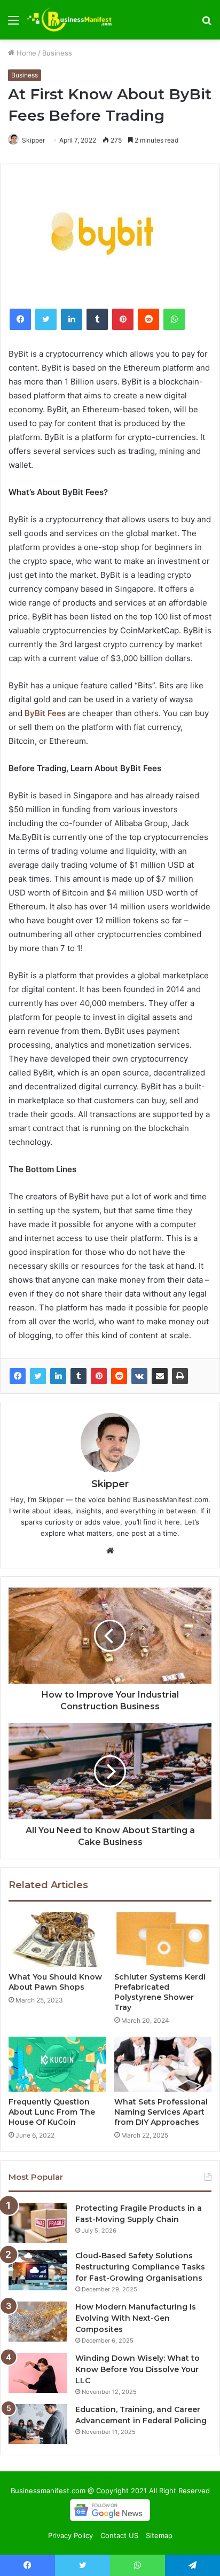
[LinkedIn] (58, 1376)
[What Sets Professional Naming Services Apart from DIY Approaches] (163, 2064)
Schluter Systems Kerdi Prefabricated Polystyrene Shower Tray (160, 1992)
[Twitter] (38, 1376)
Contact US (119, 2535)
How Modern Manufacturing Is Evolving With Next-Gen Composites (136, 2318)
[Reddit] (119, 1376)
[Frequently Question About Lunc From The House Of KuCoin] (57, 2064)
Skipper (33, 140)
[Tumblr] (78, 1376)
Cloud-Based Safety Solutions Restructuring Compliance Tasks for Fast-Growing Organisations (140, 2267)
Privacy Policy (70, 2535)
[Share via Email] (160, 1376)
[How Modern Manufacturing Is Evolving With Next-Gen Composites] (38, 2322)
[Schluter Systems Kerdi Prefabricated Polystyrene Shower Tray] (163, 1940)
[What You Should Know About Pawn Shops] (57, 1940)
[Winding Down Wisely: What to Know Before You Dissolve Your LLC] (38, 2373)
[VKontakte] (139, 1376)
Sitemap (159, 2535)
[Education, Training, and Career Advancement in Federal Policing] (38, 2424)
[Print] (180, 1376)
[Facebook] (18, 1376)
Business (57, 53)
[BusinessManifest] (69, 20)
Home (25, 53)
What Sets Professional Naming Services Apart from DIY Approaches (161, 2112)
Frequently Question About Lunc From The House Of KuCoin (52, 2112)
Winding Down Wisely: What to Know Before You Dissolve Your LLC (137, 2369)
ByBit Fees (45, 713)
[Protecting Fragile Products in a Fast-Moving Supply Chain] (38, 2223)
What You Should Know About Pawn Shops (55, 1982)
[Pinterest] (99, 1376)
